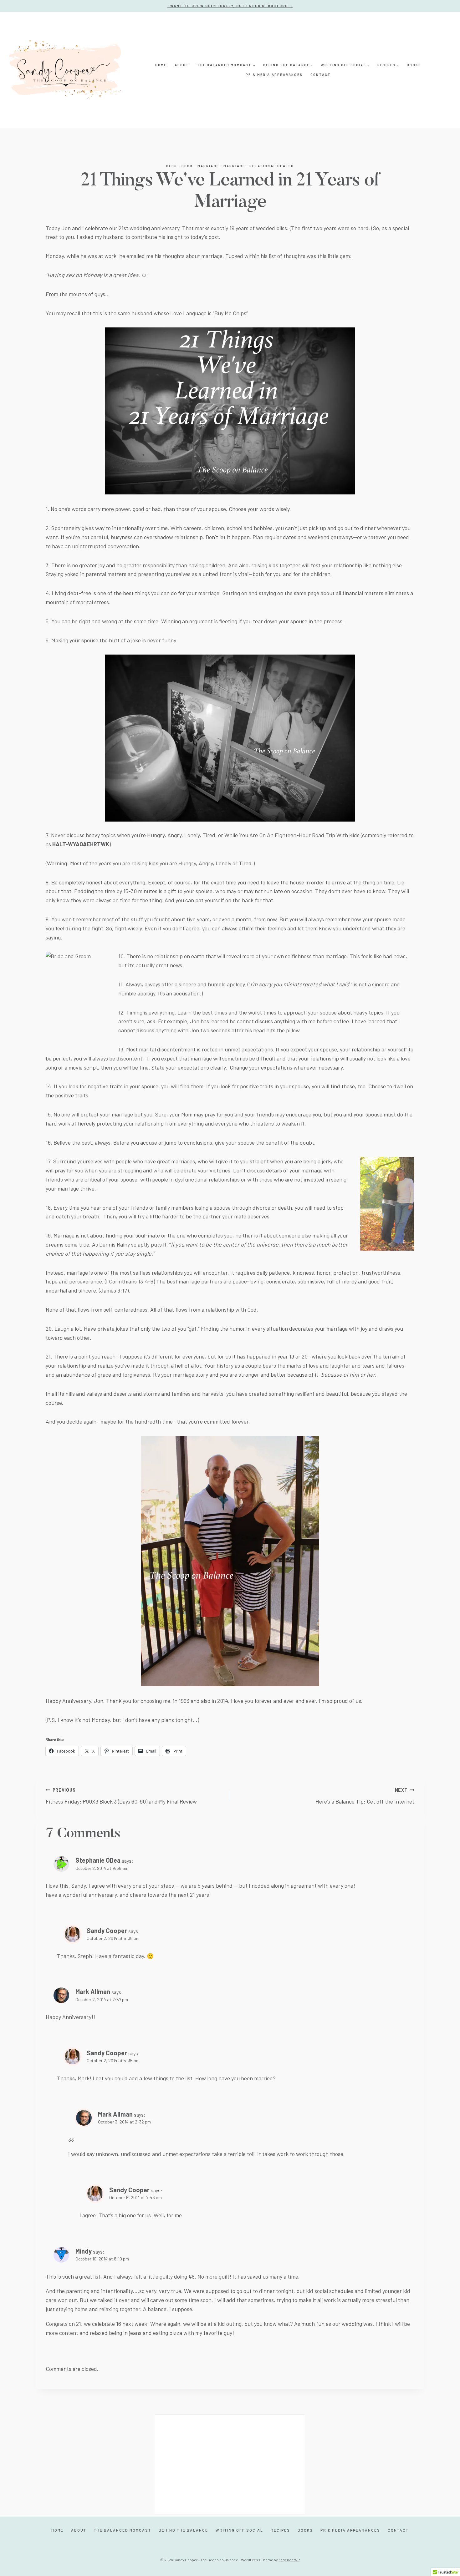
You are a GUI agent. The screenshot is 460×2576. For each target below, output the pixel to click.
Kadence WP (289, 2560)
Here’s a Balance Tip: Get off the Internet (365, 1796)
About (182, 65)
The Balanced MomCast (123, 2530)
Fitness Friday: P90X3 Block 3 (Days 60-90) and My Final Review (121, 1796)
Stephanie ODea (98, 1860)
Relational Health (272, 166)
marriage (234, 166)
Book (187, 166)
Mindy (84, 2251)
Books (414, 65)
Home (161, 65)
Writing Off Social (239, 2530)
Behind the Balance (183, 2530)
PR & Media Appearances (274, 75)
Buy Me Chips (230, 313)
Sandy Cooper (107, 1931)
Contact (321, 75)
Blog (172, 166)
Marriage (208, 166)
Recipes (280, 2530)
